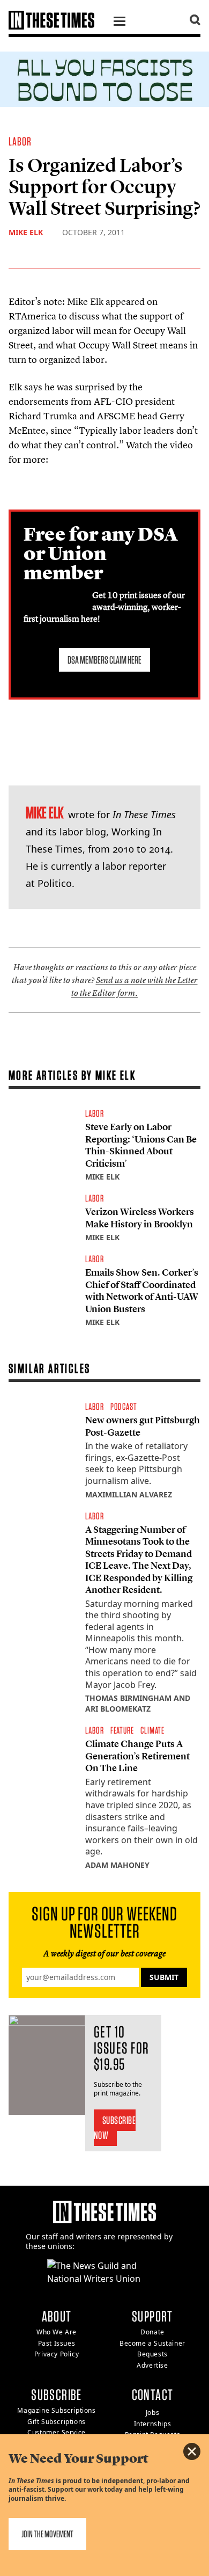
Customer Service (57, 2432)
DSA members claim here (104, 660)
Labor (20, 141)
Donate (152, 2332)
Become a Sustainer (152, 2343)
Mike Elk (26, 232)
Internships (153, 2424)
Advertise (152, 2365)
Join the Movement (47, 2534)
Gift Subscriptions (57, 2422)
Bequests (152, 2354)
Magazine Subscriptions (56, 2410)
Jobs (152, 2413)
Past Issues (57, 2343)
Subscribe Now (115, 2128)
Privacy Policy (57, 2354)
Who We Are (57, 2332)
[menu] (120, 23)
